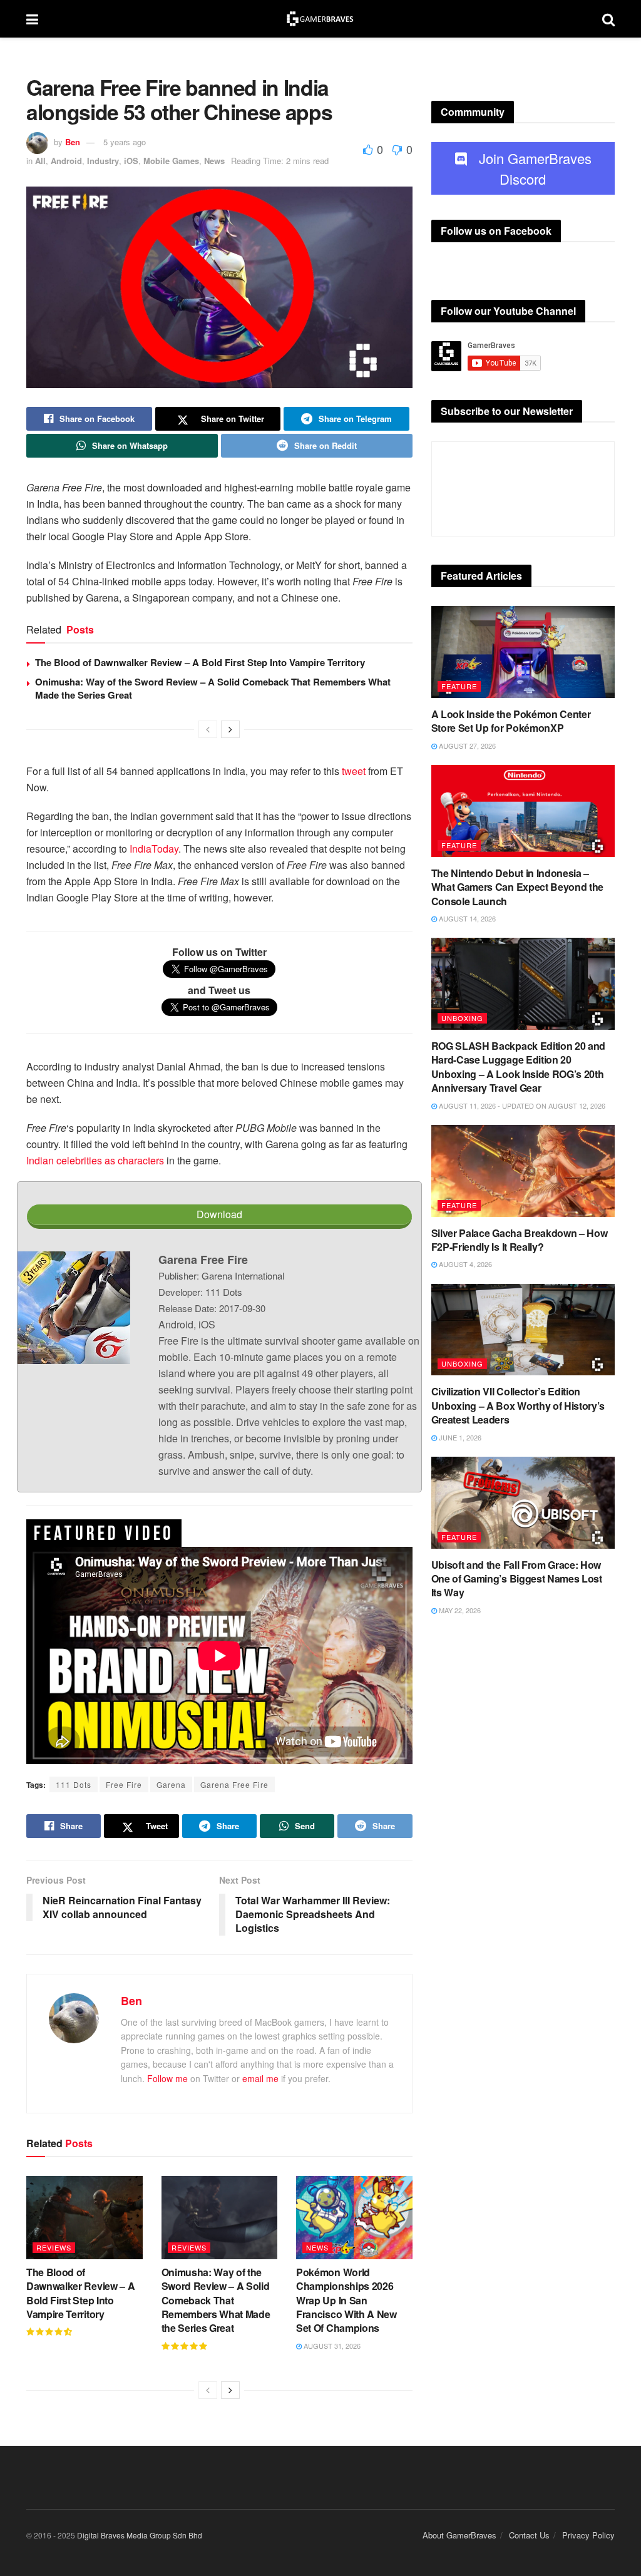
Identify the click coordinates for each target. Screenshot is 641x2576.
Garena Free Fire (234, 1784)
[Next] (230, 729)
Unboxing (462, 1018)
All (40, 161)
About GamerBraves (459, 2535)
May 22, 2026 (459, 1610)
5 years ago (125, 142)
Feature (459, 686)
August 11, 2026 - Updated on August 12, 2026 (521, 1106)
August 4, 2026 (464, 1264)
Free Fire (124, 1784)
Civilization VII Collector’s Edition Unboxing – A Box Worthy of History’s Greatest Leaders (518, 1405)
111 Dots (74, 1784)
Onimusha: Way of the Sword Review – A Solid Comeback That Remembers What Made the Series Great (213, 688)
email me (260, 2078)
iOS (131, 161)
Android (66, 161)
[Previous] (208, 729)
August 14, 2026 (466, 918)
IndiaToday (154, 849)
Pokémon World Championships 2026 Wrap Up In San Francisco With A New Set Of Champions (346, 2300)
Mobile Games (171, 161)
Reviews (54, 2247)
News (214, 161)
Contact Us (529, 2535)
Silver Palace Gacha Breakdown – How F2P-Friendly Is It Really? (520, 1240)
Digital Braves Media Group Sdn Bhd (140, 2535)
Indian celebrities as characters (95, 1160)
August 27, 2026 (466, 746)
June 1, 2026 (459, 1437)
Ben (73, 142)
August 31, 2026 (331, 2346)
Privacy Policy (588, 2535)
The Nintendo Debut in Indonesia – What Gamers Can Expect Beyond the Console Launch (517, 887)
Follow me (167, 2078)
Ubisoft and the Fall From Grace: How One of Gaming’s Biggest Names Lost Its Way (517, 1579)
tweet (354, 771)
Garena (171, 1784)
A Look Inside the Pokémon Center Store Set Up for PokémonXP (511, 721)
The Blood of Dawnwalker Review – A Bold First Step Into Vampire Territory (200, 662)
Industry (103, 161)
